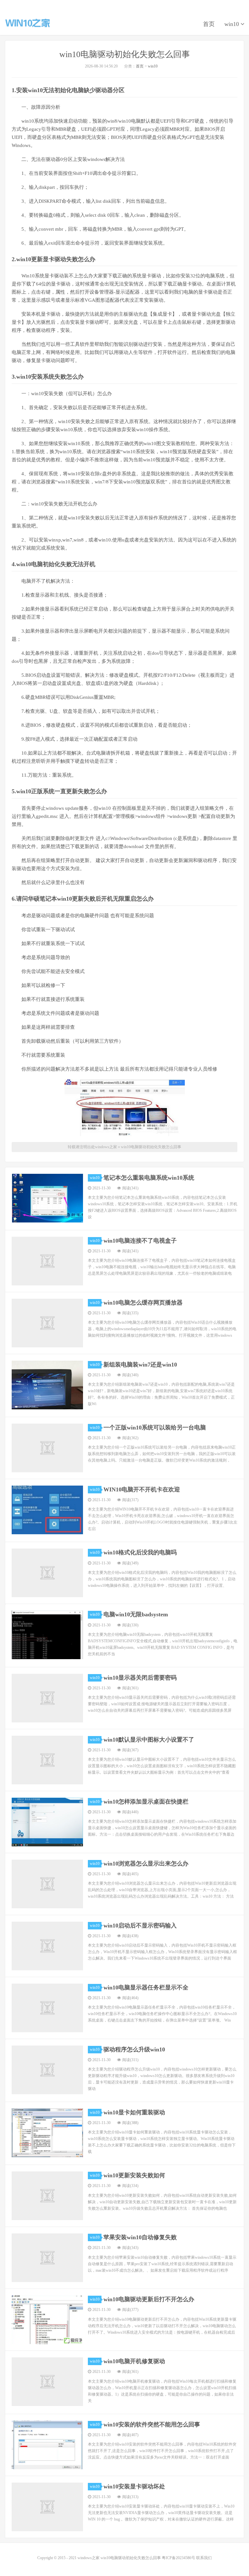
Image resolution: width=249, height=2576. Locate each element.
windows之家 (28, 23)
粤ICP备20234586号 (178, 2558)
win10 (232, 24)
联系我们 (204, 2558)
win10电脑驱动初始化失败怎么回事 (125, 54)
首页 (209, 24)
